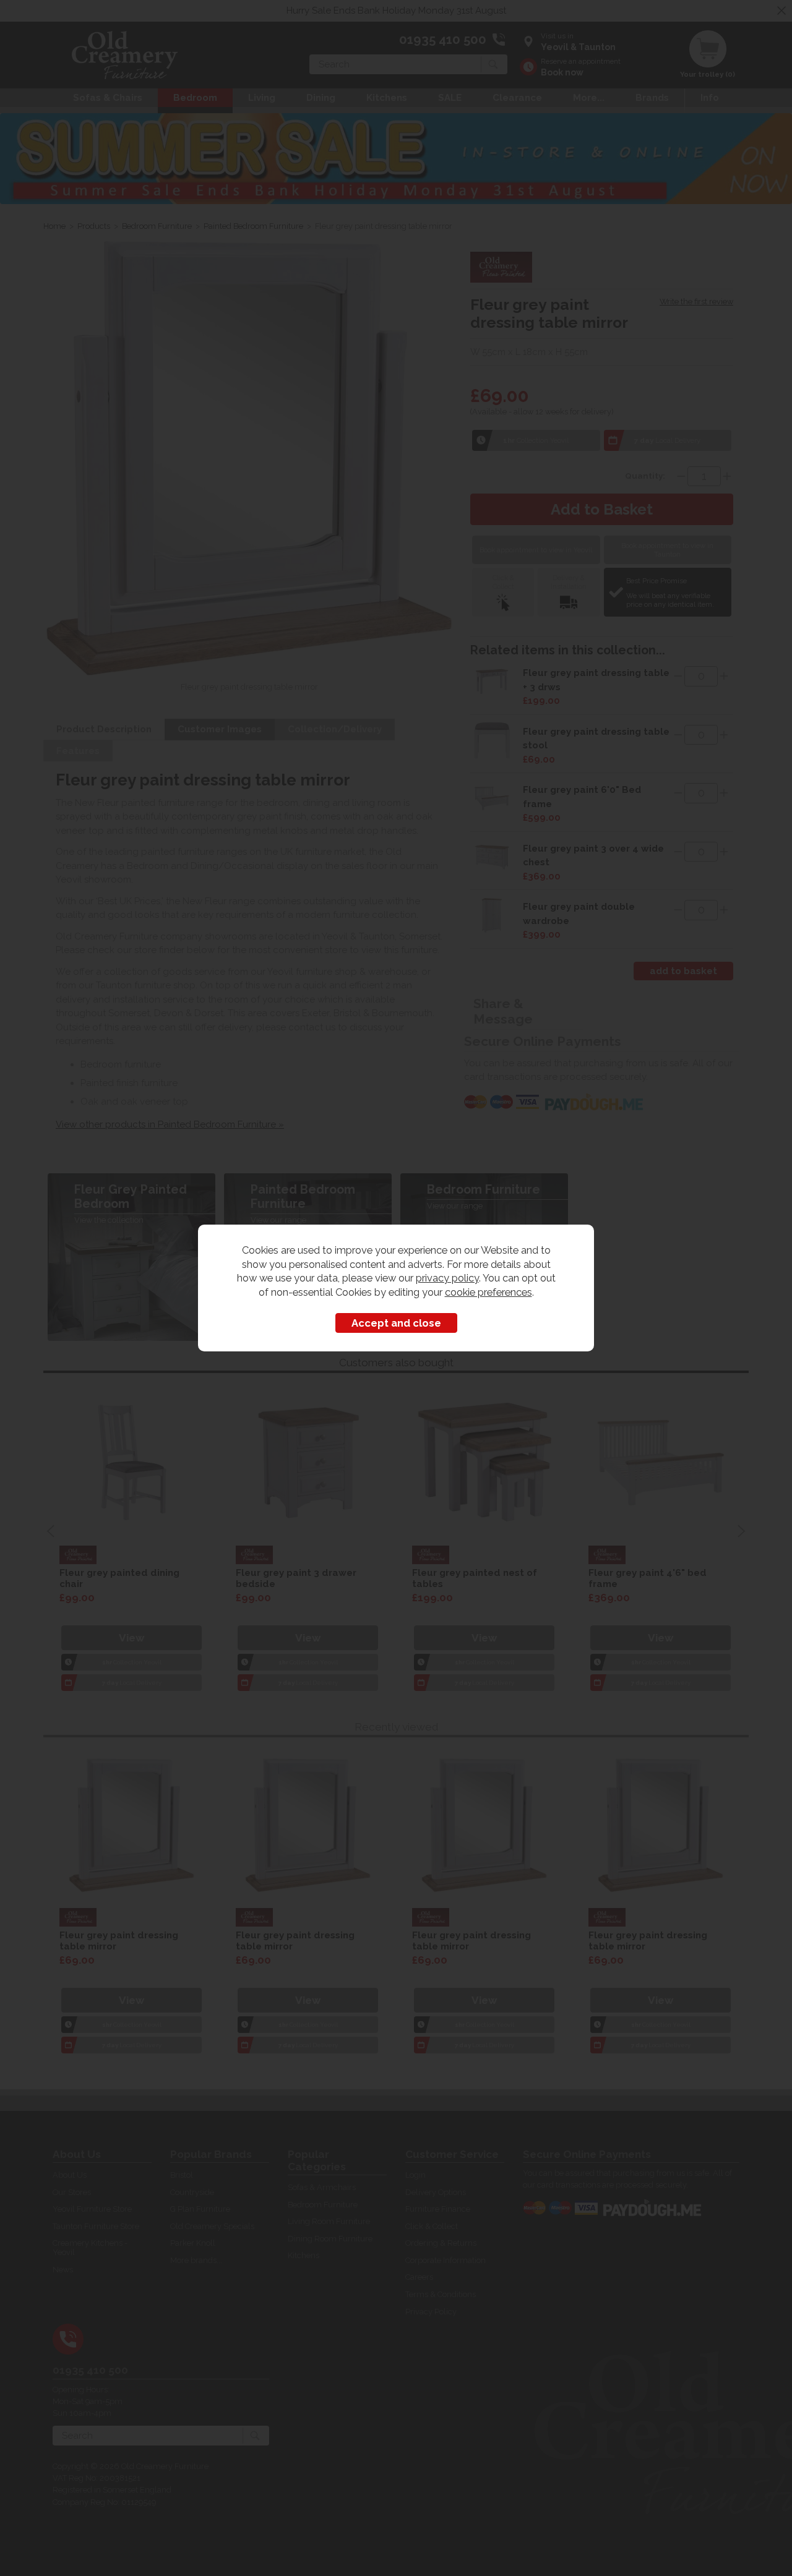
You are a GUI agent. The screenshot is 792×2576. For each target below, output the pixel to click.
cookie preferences (489, 1292)
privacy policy (447, 1278)
